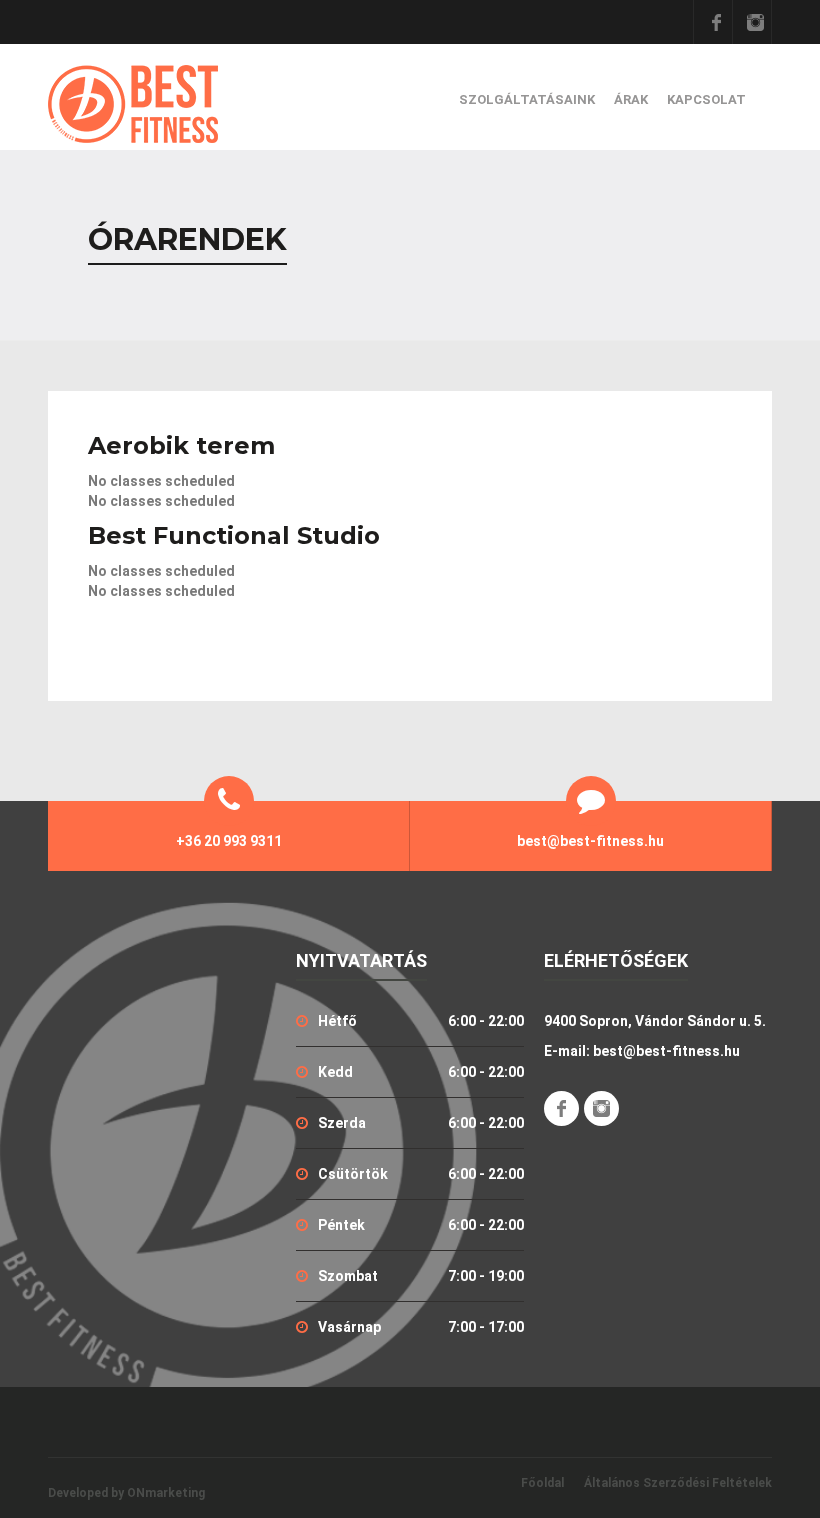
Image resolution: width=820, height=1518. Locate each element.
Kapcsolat (706, 99)
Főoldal (542, 1483)
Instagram (755, 22)
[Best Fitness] (133, 104)
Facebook (716, 22)
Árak (631, 99)
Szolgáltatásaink (527, 99)
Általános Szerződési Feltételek (678, 1483)
